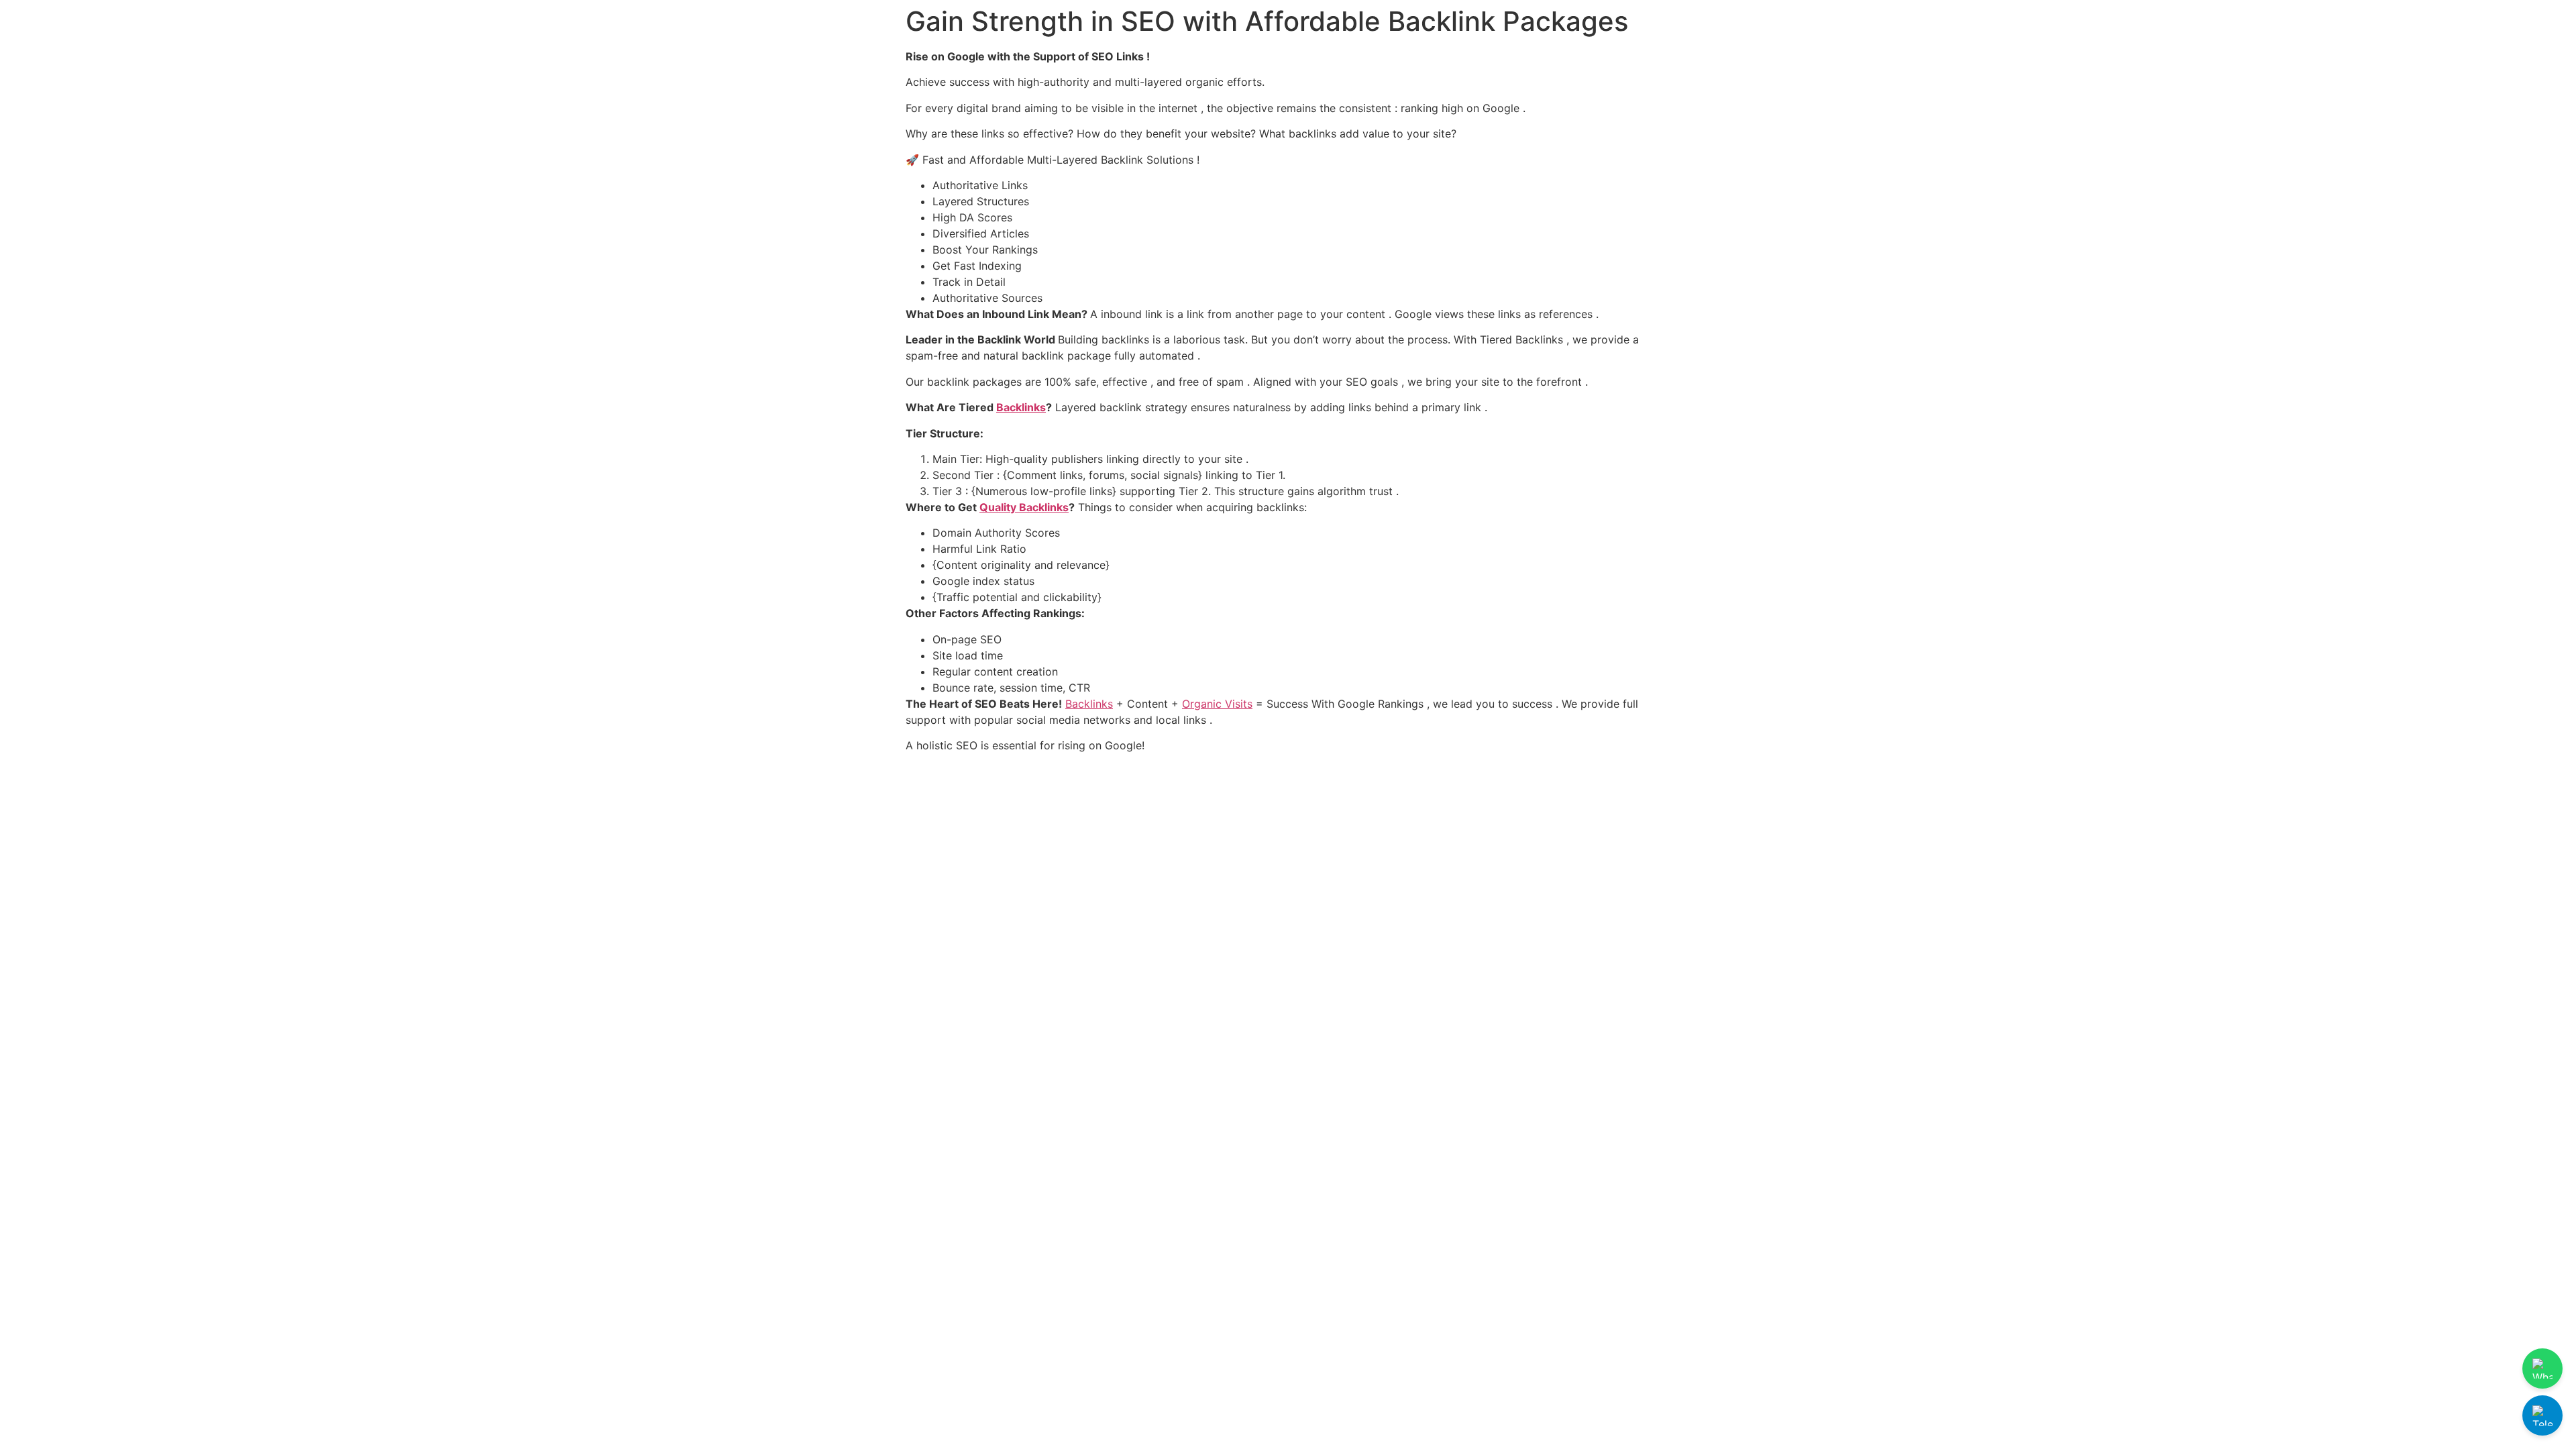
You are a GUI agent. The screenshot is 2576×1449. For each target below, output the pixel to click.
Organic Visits (1217, 704)
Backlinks (1021, 407)
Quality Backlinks (1024, 507)
